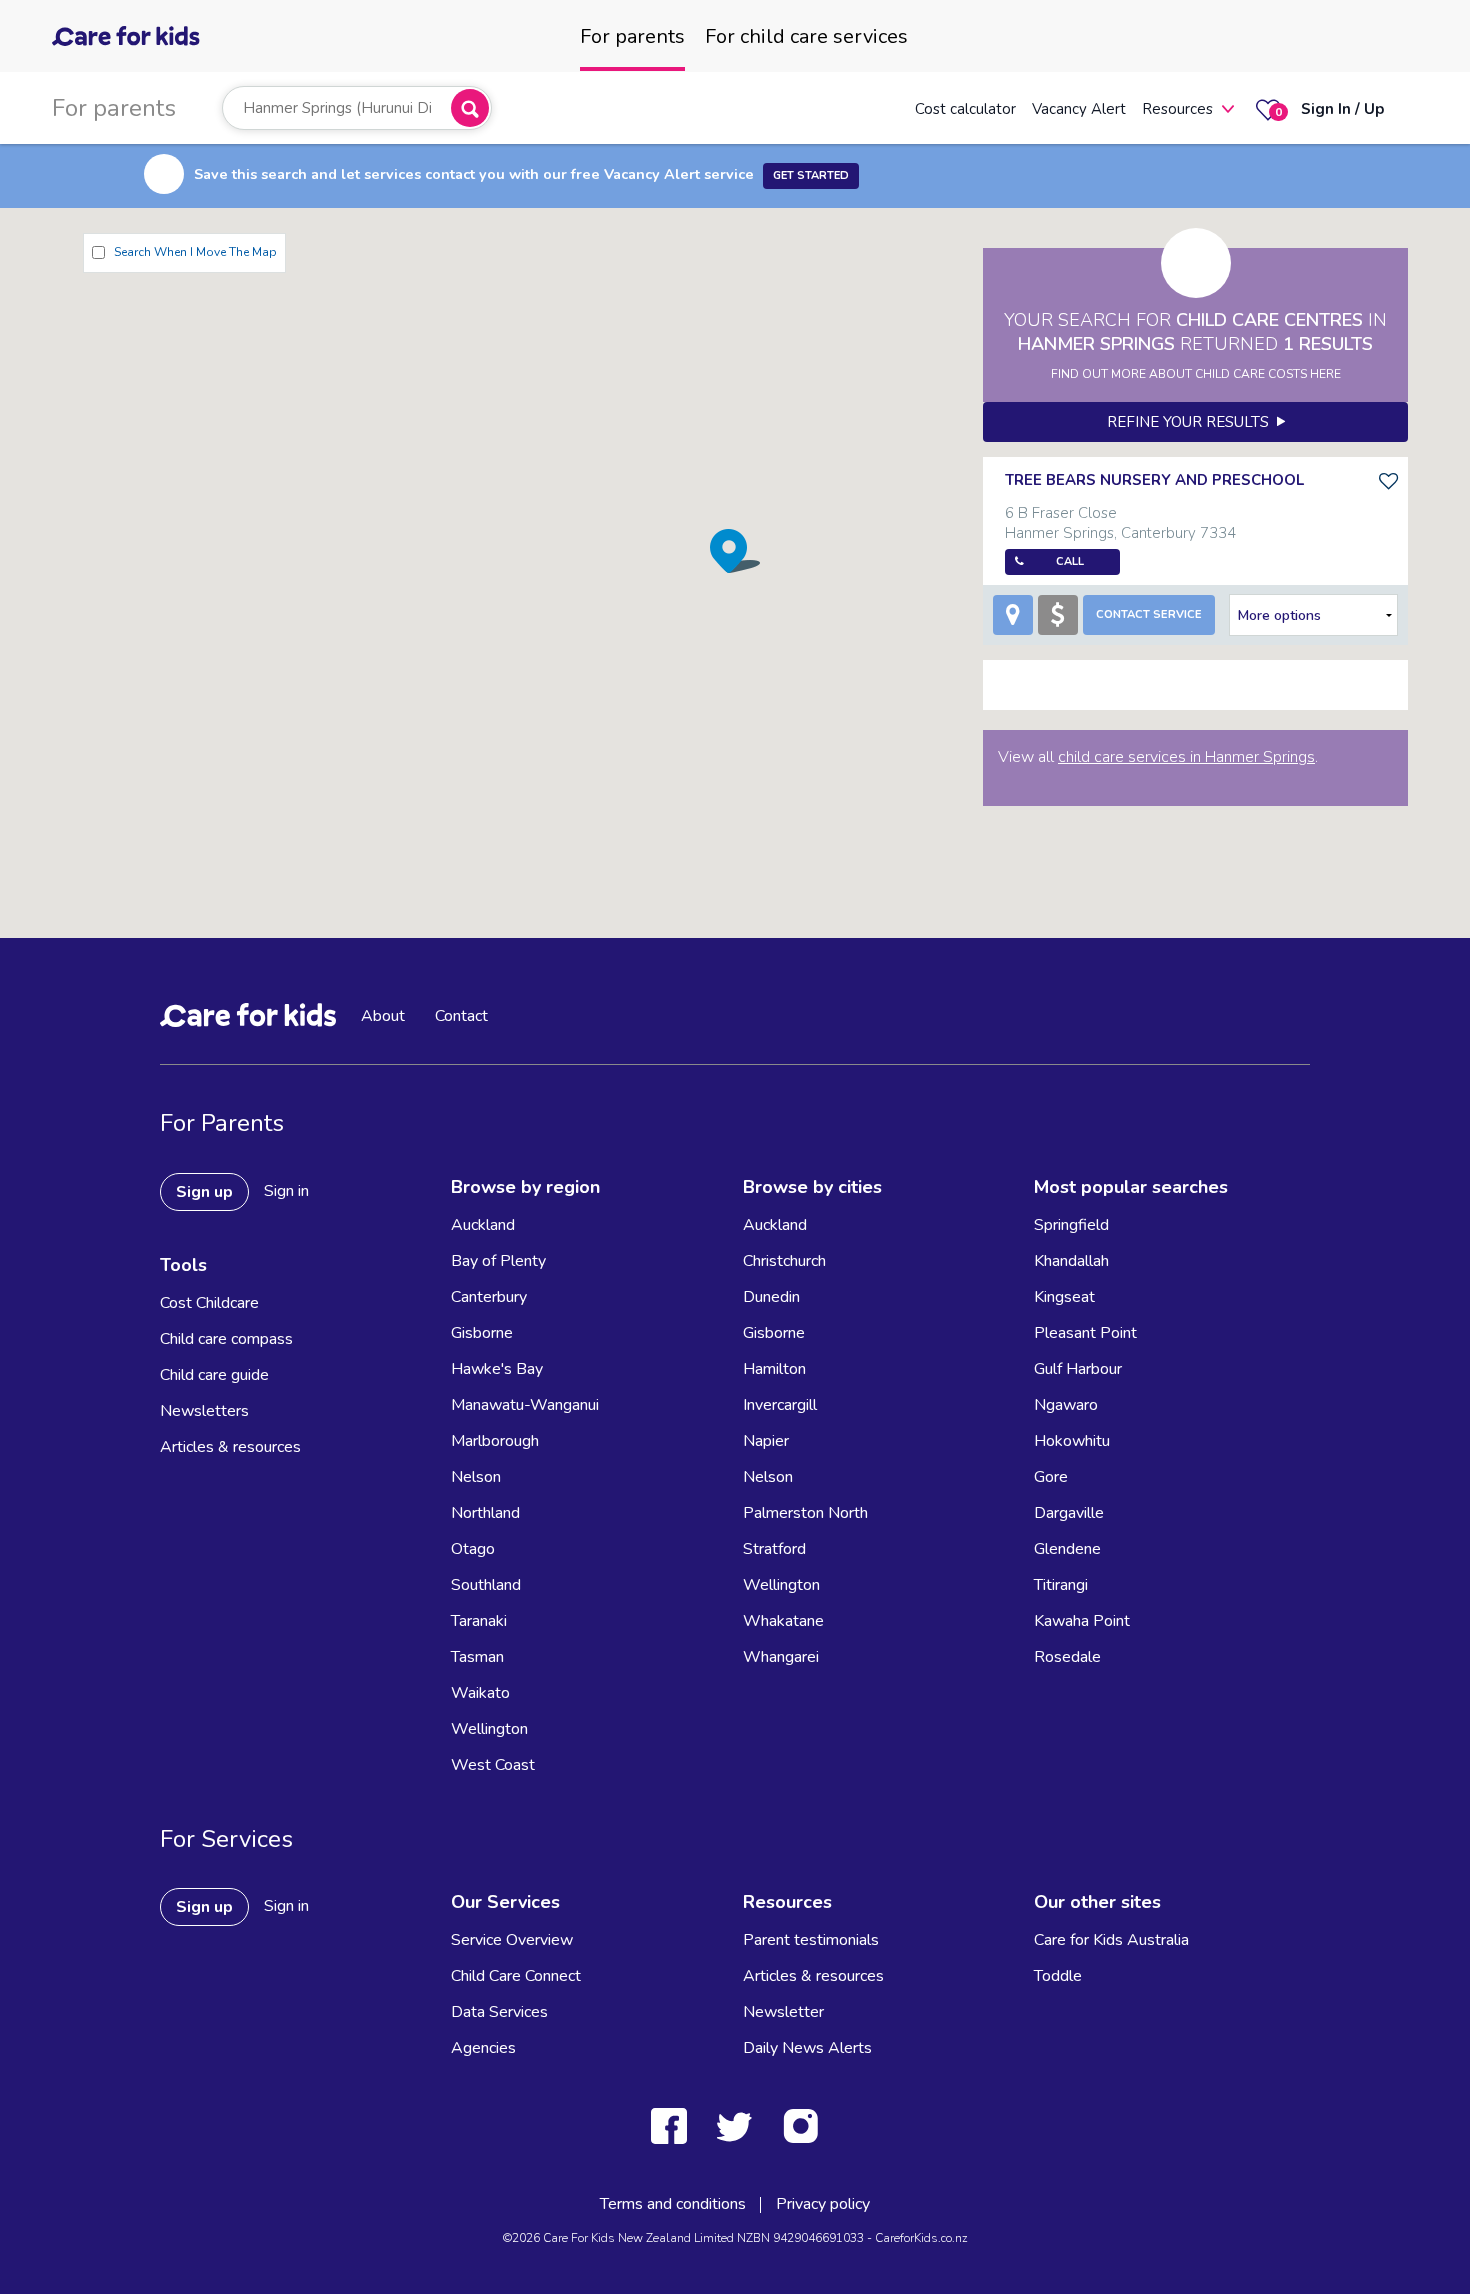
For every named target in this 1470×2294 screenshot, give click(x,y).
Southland (486, 1585)
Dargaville (1069, 1513)
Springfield (1071, 1225)
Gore (1051, 1477)
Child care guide (214, 1375)
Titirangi (1061, 1585)
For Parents (222, 1123)
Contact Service (1149, 614)
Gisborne (482, 1333)
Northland (485, 1513)
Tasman (477, 1657)
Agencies (483, 2048)
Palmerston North (805, 1513)
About (383, 1016)
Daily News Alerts (807, 2048)
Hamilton (774, 1369)
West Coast (493, 1765)
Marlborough (495, 1441)
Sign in (286, 1191)
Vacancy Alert (1079, 109)
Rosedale (1067, 1657)
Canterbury (489, 1297)
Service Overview (512, 1940)
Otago (473, 1549)
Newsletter (783, 2012)
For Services (226, 1839)
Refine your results (1192, 422)
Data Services (499, 2012)
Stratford (774, 1549)
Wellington (489, 1729)
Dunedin (771, 1297)
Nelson (476, 1477)
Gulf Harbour (1078, 1369)
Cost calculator (965, 109)
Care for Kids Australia (1111, 1940)
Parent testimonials (811, 1940)
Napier (766, 1441)
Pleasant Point (1085, 1333)
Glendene (1067, 1549)
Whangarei (781, 1657)
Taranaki (479, 1621)
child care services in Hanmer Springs (1186, 757)
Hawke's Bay (497, 1369)
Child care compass (226, 1339)
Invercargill (780, 1405)
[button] (735, 550)
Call (1070, 561)
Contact (461, 1016)
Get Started (811, 175)
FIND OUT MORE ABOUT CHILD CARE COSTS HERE (1196, 374)
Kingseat (1064, 1297)
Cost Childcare (209, 1303)
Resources (1177, 109)
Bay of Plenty (498, 1261)
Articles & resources (230, 1447)
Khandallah (1071, 1261)
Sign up (204, 1192)
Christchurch (784, 1261)
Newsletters (204, 1411)
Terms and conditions (673, 2204)
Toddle (1058, 1976)
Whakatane (783, 1621)
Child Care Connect (516, 1976)
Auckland (483, 1225)
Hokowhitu (1072, 1441)
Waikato (480, 1693)
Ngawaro (1066, 1405)
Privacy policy (823, 2204)
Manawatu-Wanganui (525, 1405)
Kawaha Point (1082, 1621)
